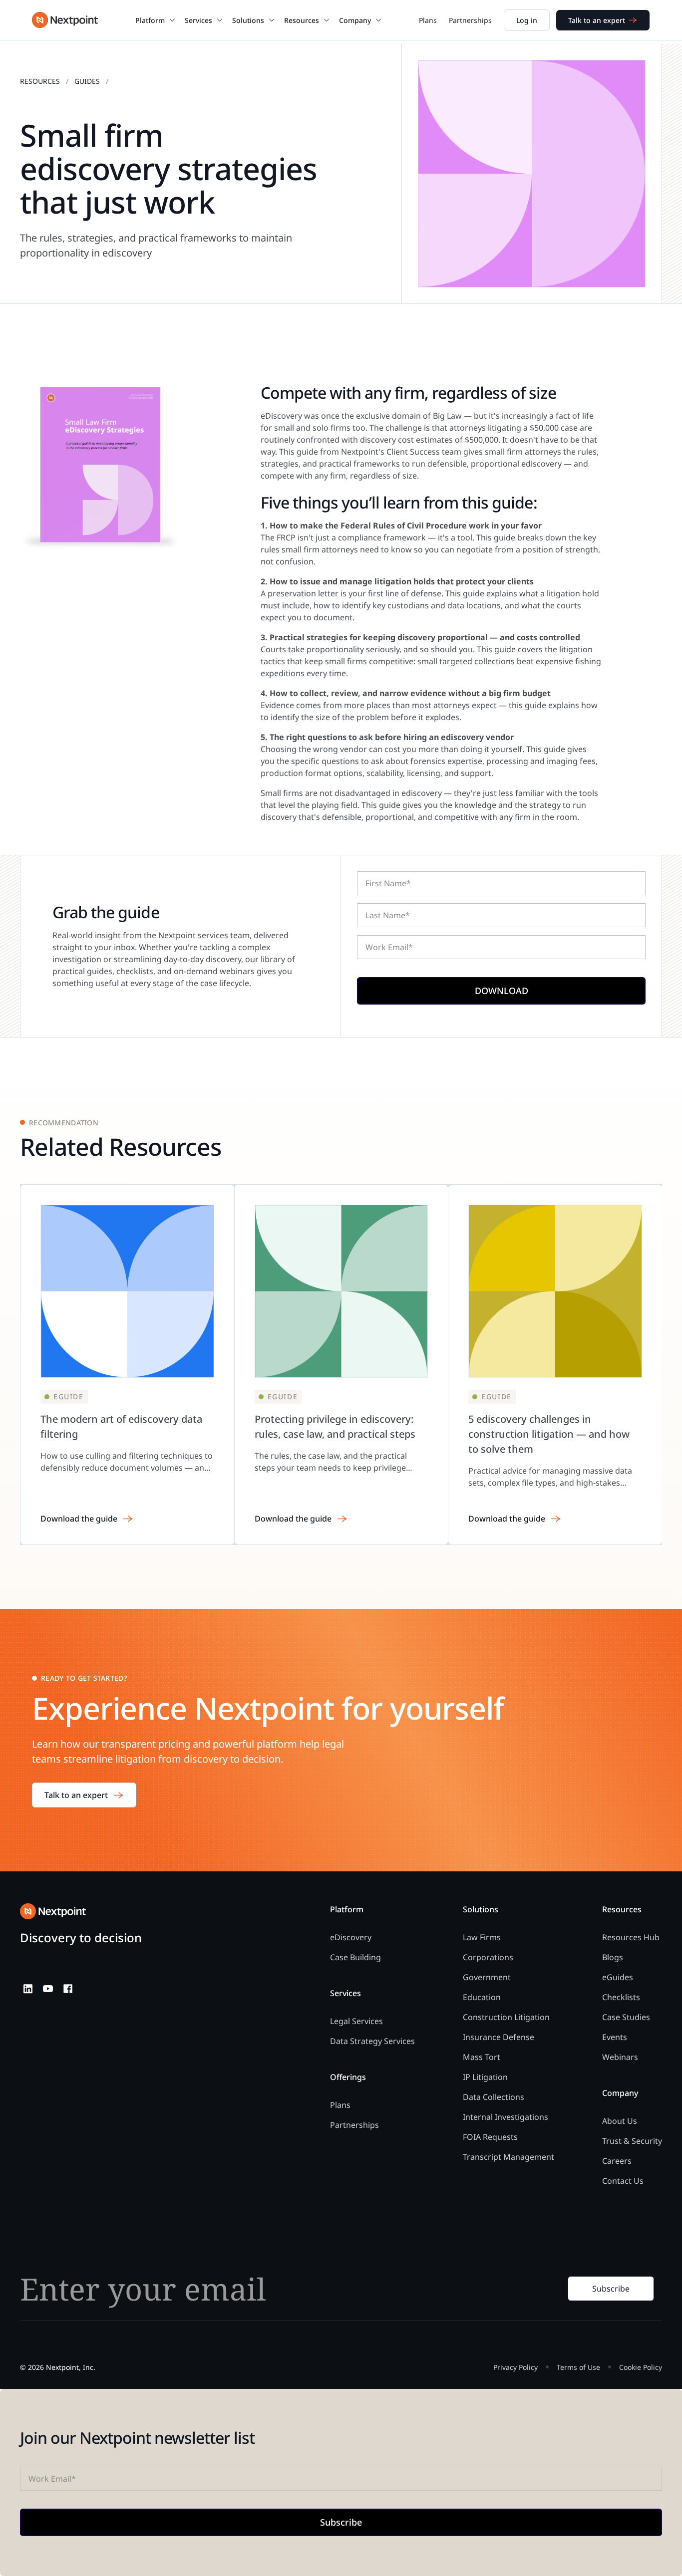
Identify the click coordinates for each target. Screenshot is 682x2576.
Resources (40, 81)
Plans (428, 20)
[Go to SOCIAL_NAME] (28, 1989)
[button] (156, 20)
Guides (87, 81)
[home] (65, 20)
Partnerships (470, 20)
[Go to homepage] (53, 1911)
